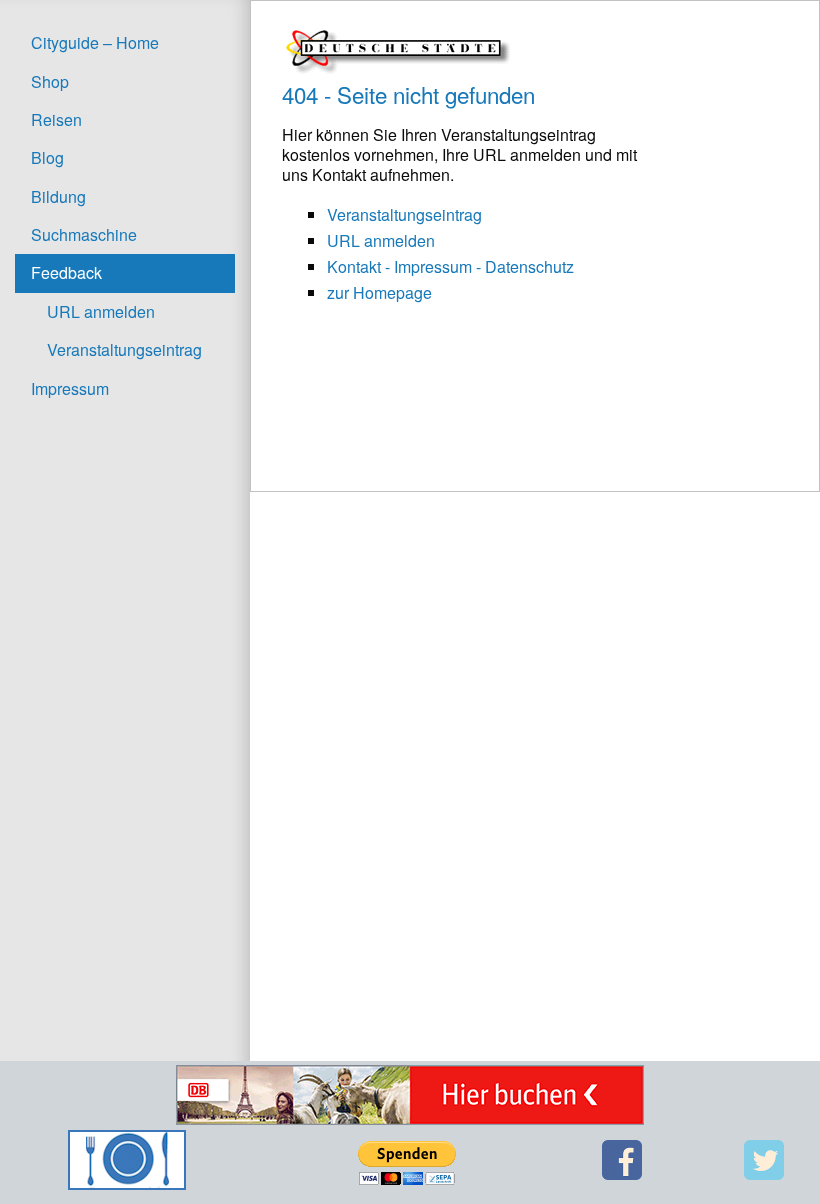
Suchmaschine (84, 234)
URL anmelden (101, 311)
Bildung (58, 196)
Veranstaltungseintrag (124, 349)
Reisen (56, 119)
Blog (47, 157)
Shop (50, 81)
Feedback (66, 272)
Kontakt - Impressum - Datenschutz (450, 266)
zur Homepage (379, 292)
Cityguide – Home (95, 42)
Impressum (70, 388)
